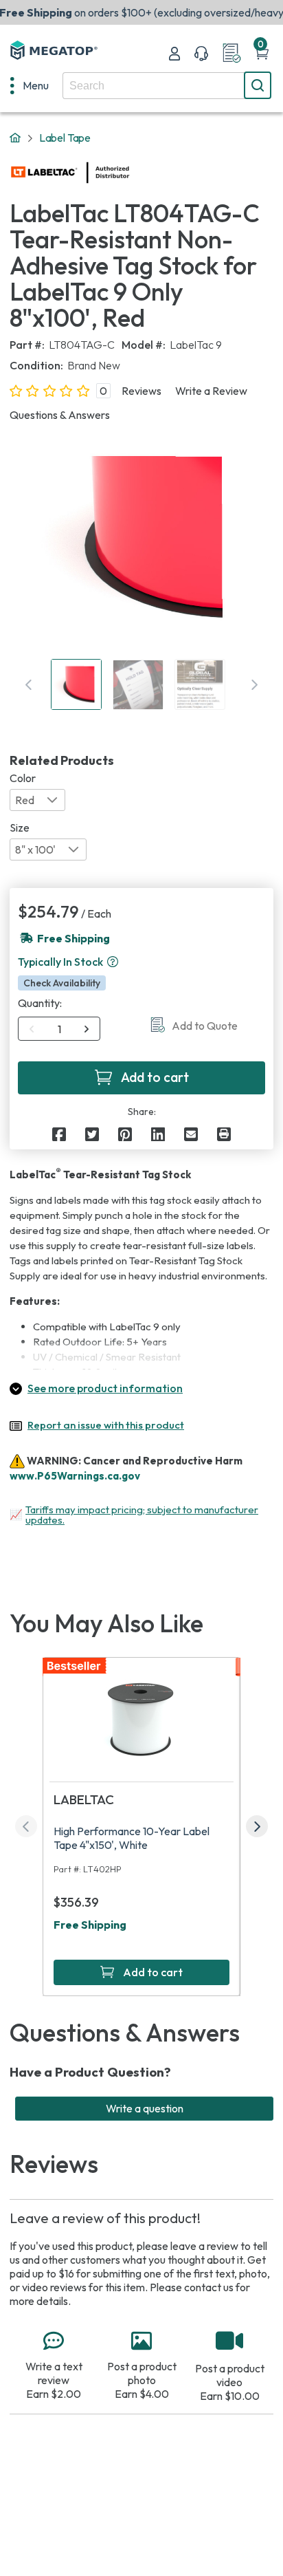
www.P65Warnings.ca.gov (75, 1476)
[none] (30, 85)
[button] (113, 962)
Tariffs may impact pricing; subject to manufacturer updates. (142, 1515)
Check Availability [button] (62, 983)
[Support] (201, 54)
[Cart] (262, 54)
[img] (130, 173)
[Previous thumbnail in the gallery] (29, 684)
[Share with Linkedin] (158, 1134)
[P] (224, 1134)
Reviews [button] (141, 391)
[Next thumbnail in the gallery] (254, 684)
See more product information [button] (105, 1388)
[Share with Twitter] (92, 1134)
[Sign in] (174, 54)
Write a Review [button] (211, 391)
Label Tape (65, 138)
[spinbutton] (59, 1029)
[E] (191, 1134)
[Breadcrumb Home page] (15, 138)
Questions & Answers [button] (60, 415)
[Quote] (231, 54)
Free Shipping (90, 1925)
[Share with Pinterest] (125, 1134)
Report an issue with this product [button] (106, 1425)
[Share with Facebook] (59, 1134)
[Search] (258, 85)
